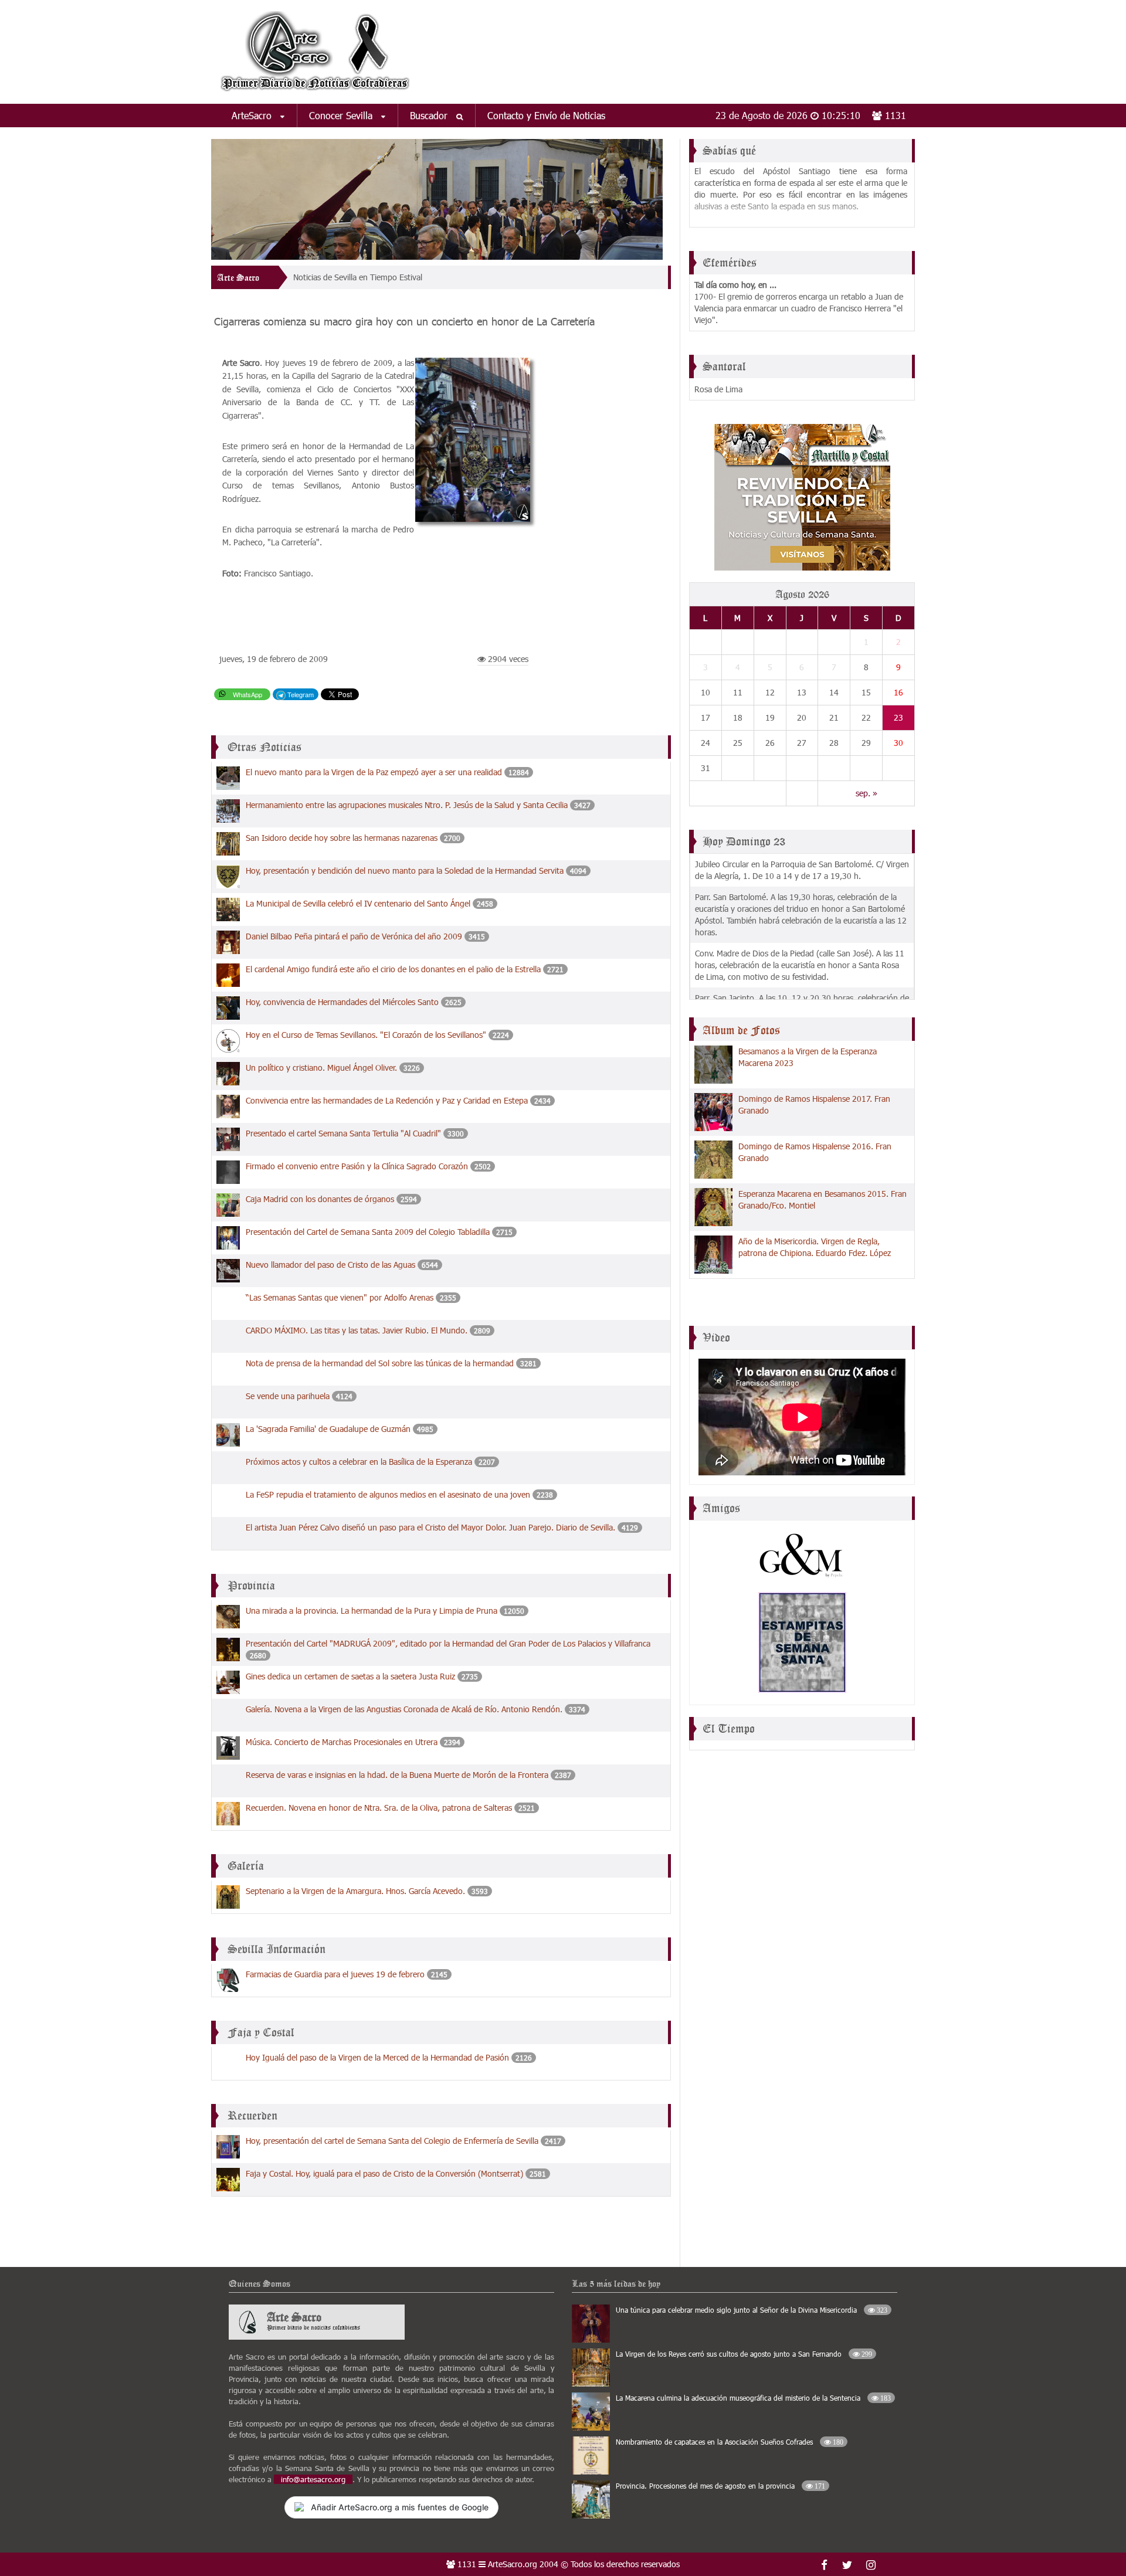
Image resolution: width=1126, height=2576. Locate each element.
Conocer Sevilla (342, 115)
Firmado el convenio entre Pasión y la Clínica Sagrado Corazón (357, 1163)
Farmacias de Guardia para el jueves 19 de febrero (335, 1971)
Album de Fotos (741, 1030)
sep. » (866, 793)
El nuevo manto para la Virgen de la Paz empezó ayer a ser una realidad (374, 768)
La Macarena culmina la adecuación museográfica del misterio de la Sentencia (753, 2394)
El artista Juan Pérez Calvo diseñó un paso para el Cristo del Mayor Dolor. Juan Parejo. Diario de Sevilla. (430, 1524)
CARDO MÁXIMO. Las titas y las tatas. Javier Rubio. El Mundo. (358, 1327)
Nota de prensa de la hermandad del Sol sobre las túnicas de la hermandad (380, 1360)
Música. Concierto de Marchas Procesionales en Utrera (343, 1738)
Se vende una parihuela (288, 1392)
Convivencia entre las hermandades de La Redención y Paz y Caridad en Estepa (387, 1097)
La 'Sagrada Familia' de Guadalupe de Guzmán (328, 1425)
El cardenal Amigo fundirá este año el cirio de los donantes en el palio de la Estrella (393, 965)
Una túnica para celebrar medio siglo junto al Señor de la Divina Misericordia (752, 2306)
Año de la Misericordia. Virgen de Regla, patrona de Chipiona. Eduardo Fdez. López (815, 1247)
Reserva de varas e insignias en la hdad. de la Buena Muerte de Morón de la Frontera (397, 1771)
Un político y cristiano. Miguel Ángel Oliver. (321, 1064)
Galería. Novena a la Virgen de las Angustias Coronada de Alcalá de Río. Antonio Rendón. (404, 1706)
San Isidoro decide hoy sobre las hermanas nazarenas (342, 834)
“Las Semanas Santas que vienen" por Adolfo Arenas (340, 1294)
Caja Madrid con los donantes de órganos (320, 1195)
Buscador (430, 115)
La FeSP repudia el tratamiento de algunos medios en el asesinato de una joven (389, 1491)
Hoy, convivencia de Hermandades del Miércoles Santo (342, 998)
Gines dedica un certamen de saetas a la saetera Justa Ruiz (350, 1673)
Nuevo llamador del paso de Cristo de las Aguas (330, 1261)
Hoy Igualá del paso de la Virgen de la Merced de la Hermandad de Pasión (377, 2054)
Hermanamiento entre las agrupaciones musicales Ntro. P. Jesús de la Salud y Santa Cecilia (407, 801)
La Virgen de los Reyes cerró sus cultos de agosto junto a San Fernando (744, 2350)
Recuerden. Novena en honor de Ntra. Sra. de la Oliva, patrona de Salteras (379, 1804)
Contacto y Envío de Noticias (546, 115)
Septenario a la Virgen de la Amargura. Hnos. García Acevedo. (355, 1887)
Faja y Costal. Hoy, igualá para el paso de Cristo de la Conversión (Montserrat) (384, 2170)
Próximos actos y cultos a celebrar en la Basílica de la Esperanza (359, 1458)
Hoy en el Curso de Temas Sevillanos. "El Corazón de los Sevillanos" (366, 1031)
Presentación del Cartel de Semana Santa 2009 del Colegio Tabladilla (369, 1228)
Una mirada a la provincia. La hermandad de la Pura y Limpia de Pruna (372, 1607)
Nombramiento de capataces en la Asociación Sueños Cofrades (730, 2438)
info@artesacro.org (313, 2476)
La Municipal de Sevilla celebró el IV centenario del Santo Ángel (359, 900)
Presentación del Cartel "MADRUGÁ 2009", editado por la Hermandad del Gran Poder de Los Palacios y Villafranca (448, 1640)
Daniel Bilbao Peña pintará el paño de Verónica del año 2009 (355, 933)
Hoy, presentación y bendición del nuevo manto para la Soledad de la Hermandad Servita (405, 867)
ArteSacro (253, 115)
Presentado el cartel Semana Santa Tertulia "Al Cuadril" (343, 1130)
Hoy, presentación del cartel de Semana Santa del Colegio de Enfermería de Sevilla (392, 2137)
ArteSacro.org (513, 2560)
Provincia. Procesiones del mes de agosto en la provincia (720, 2482)
